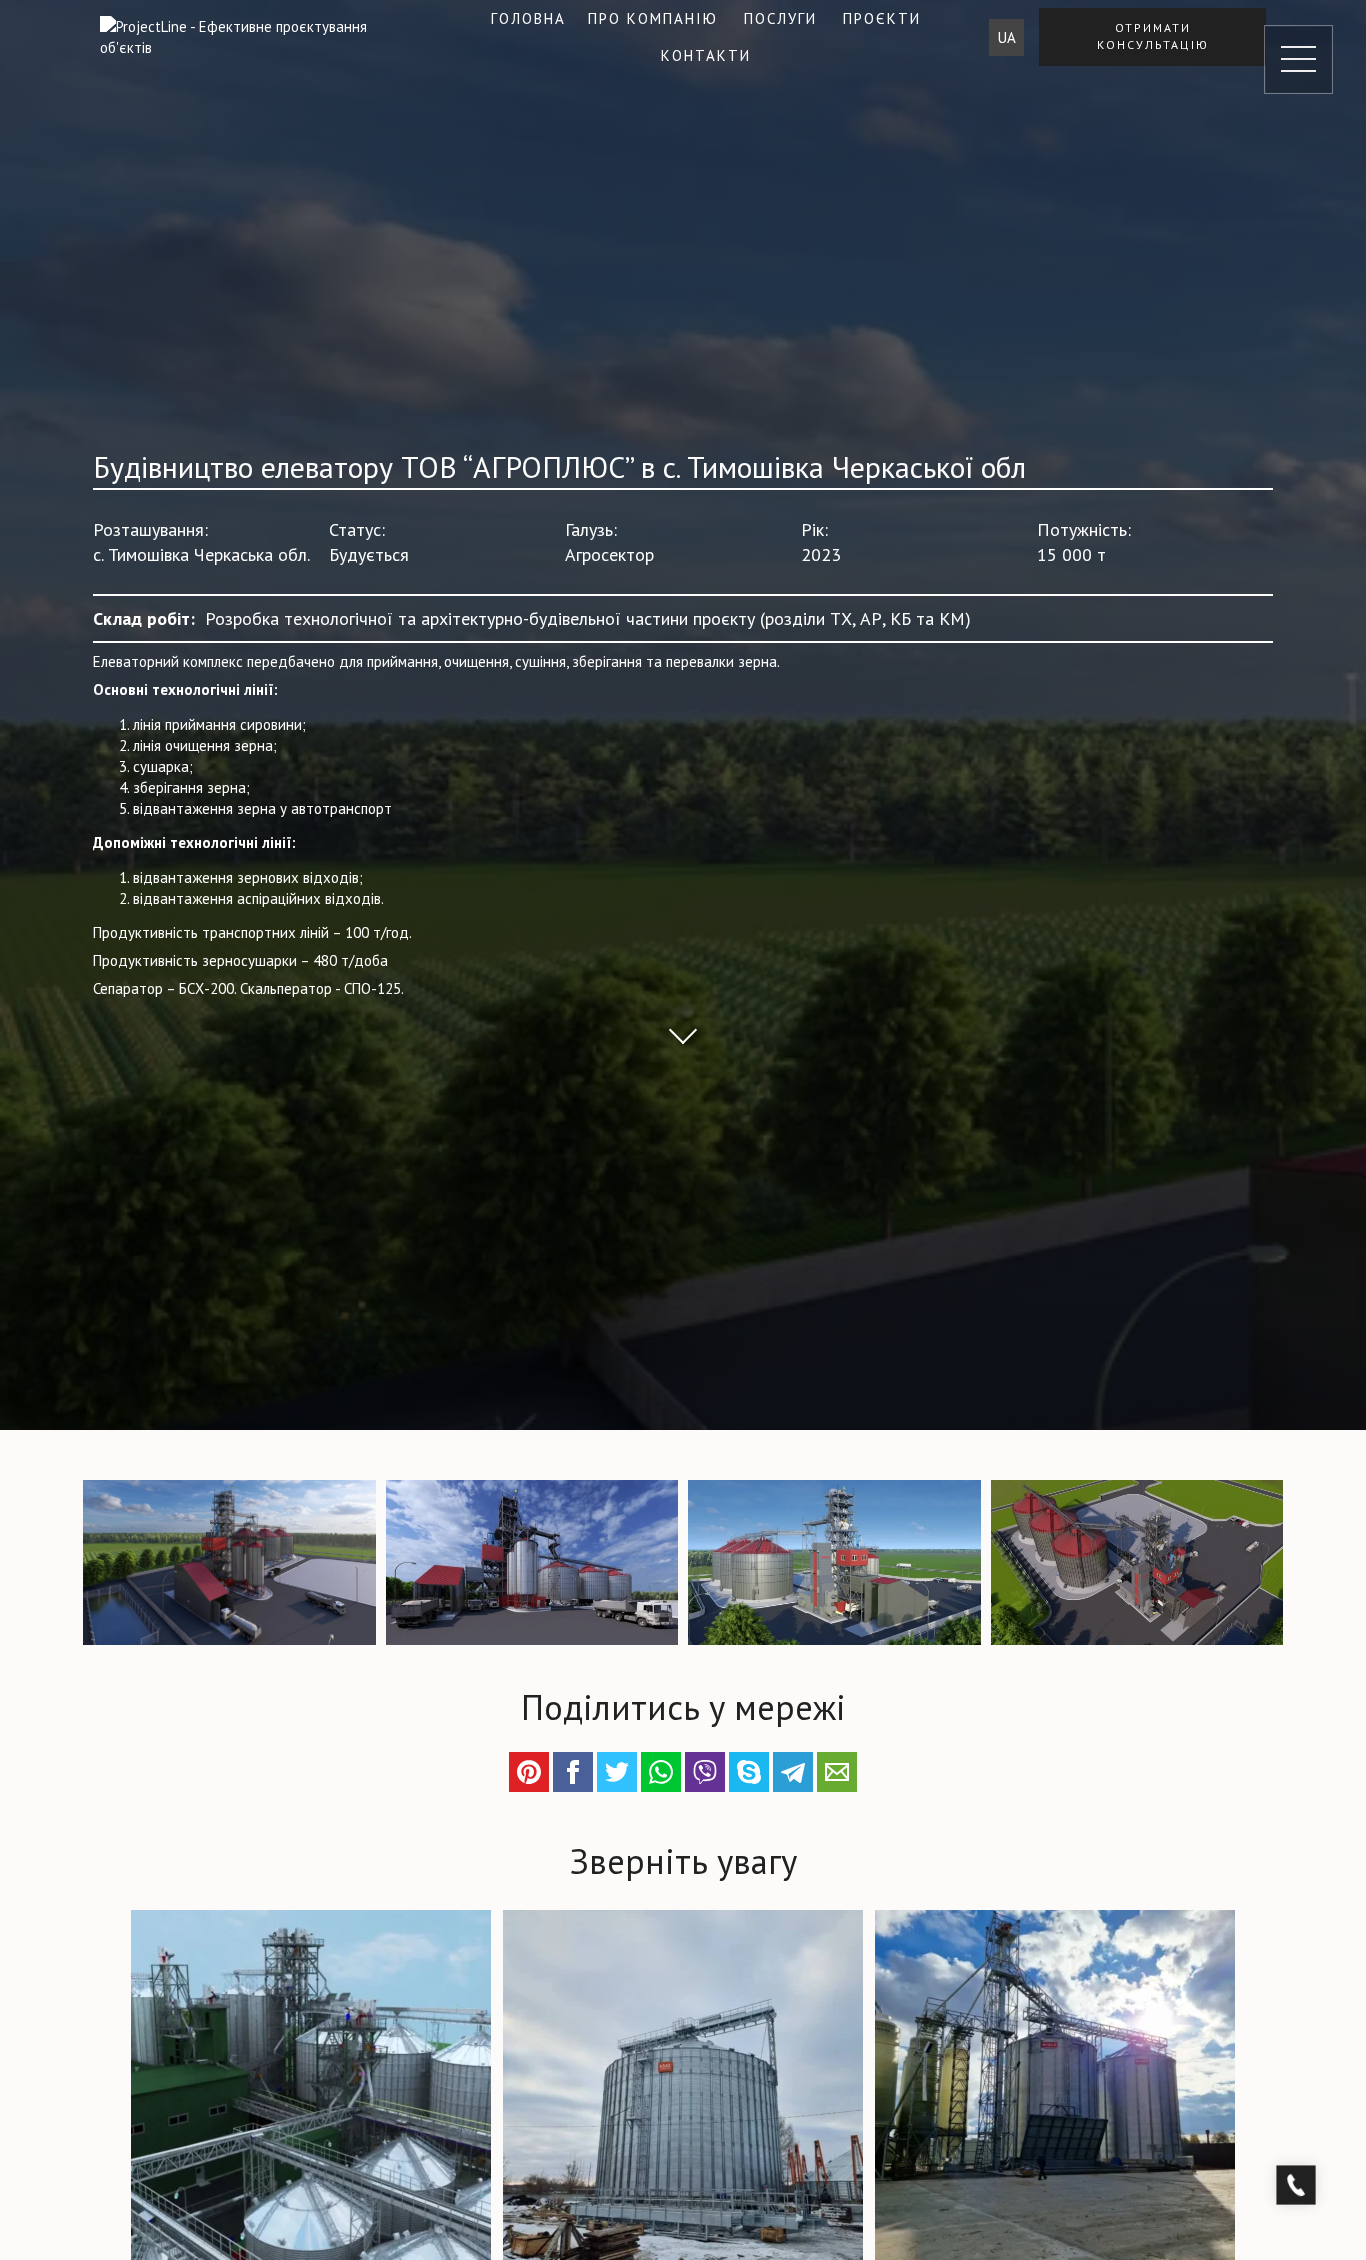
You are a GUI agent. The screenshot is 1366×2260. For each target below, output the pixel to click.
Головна (528, 18)
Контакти (706, 55)
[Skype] (749, 1772)
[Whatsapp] (661, 1772)
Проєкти (882, 18)
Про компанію (653, 18)
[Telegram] (793, 1772)
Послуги (780, 18)
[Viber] (705, 1772)
